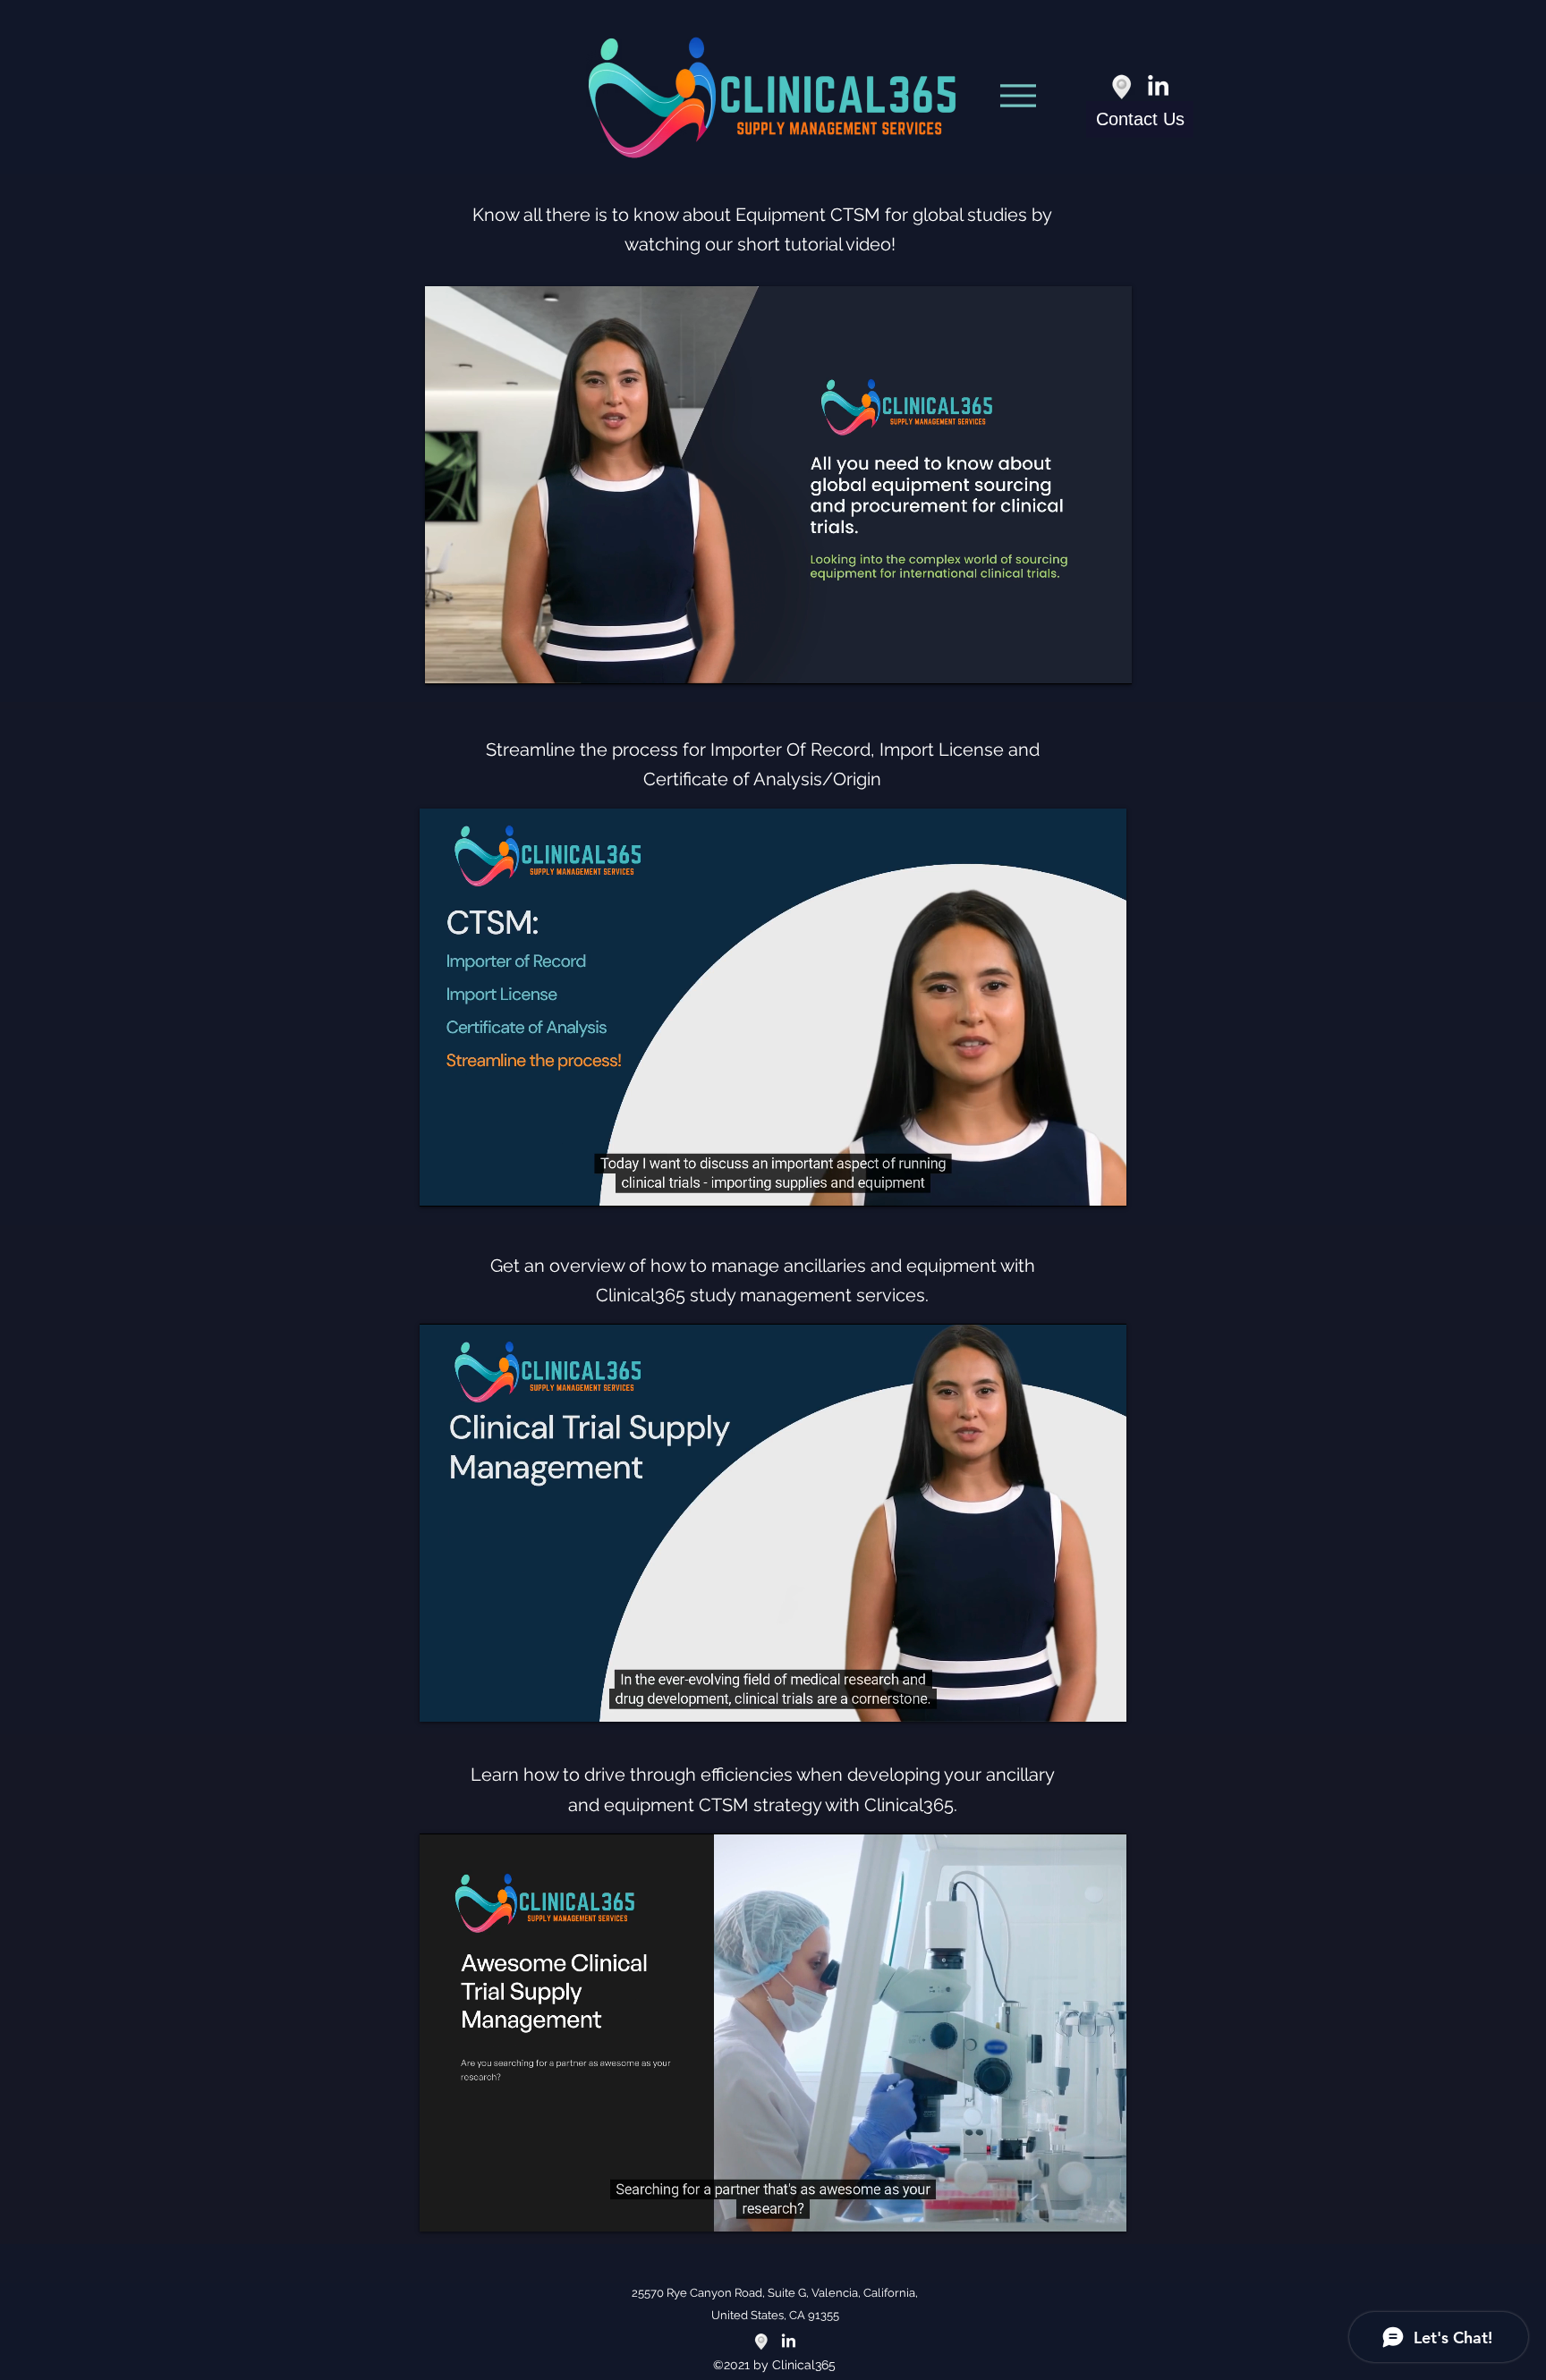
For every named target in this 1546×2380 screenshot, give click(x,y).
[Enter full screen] (1108, 660)
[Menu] (1018, 96)
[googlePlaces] (1122, 87)
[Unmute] (479, 660)
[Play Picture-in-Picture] (1077, 660)
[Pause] (448, 660)
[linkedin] (1158, 87)
